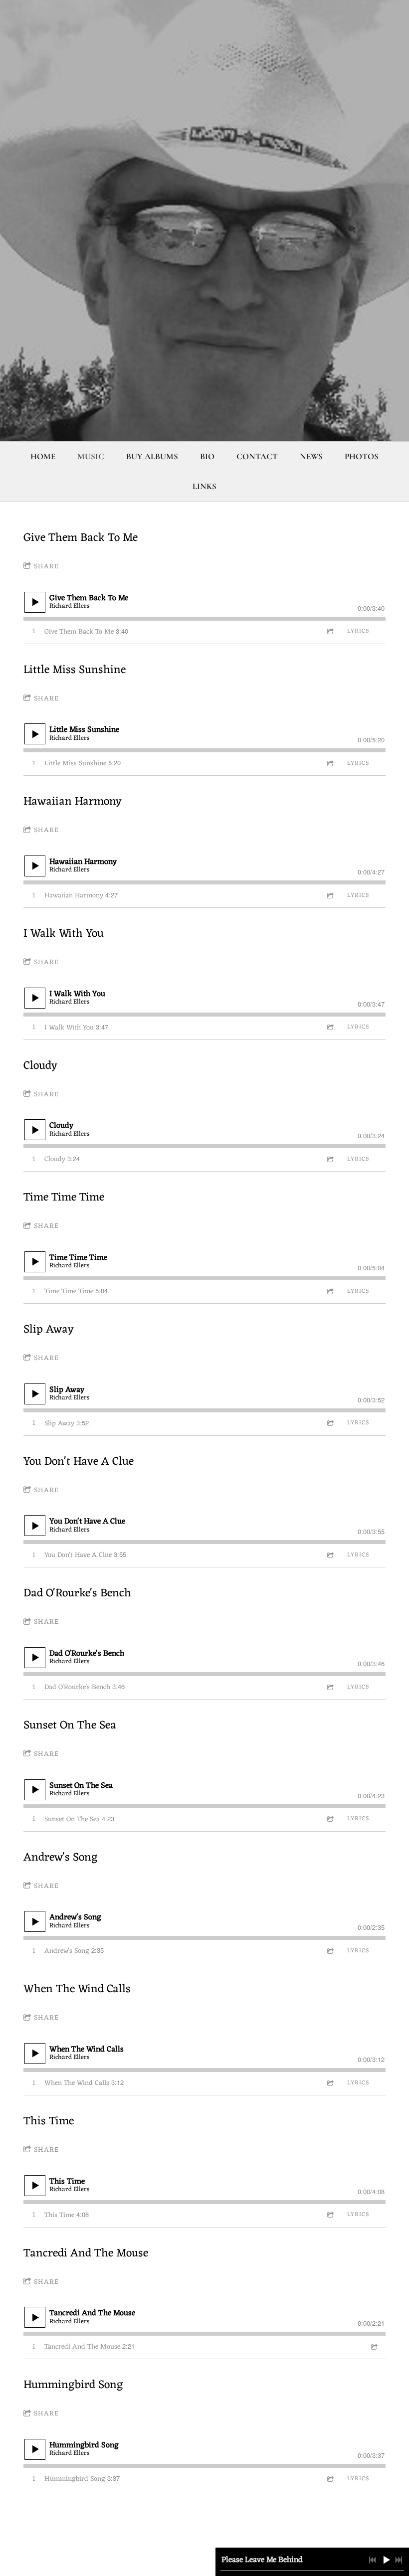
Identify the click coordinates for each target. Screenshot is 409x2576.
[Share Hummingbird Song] (330, 2479)
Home (43, 456)
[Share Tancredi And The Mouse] (374, 2347)
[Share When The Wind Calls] (330, 2083)
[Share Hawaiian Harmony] (330, 896)
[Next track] (399, 2560)
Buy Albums (152, 456)
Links (204, 486)
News (311, 456)
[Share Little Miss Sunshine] (330, 764)
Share (46, 567)
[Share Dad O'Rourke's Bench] (330, 1687)
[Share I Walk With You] (330, 1027)
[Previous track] (373, 2560)
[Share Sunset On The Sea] (330, 1819)
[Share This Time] (330, 2215)
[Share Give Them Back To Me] (330, 631)
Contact (257, 456)
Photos (362, 456)
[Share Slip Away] (330, 1423)
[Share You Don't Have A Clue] (330, 1555)
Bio (207, 456)
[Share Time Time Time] (330, 1291)
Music (91, 456)
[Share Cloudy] (330, 1159)
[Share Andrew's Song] (330, 1951)
